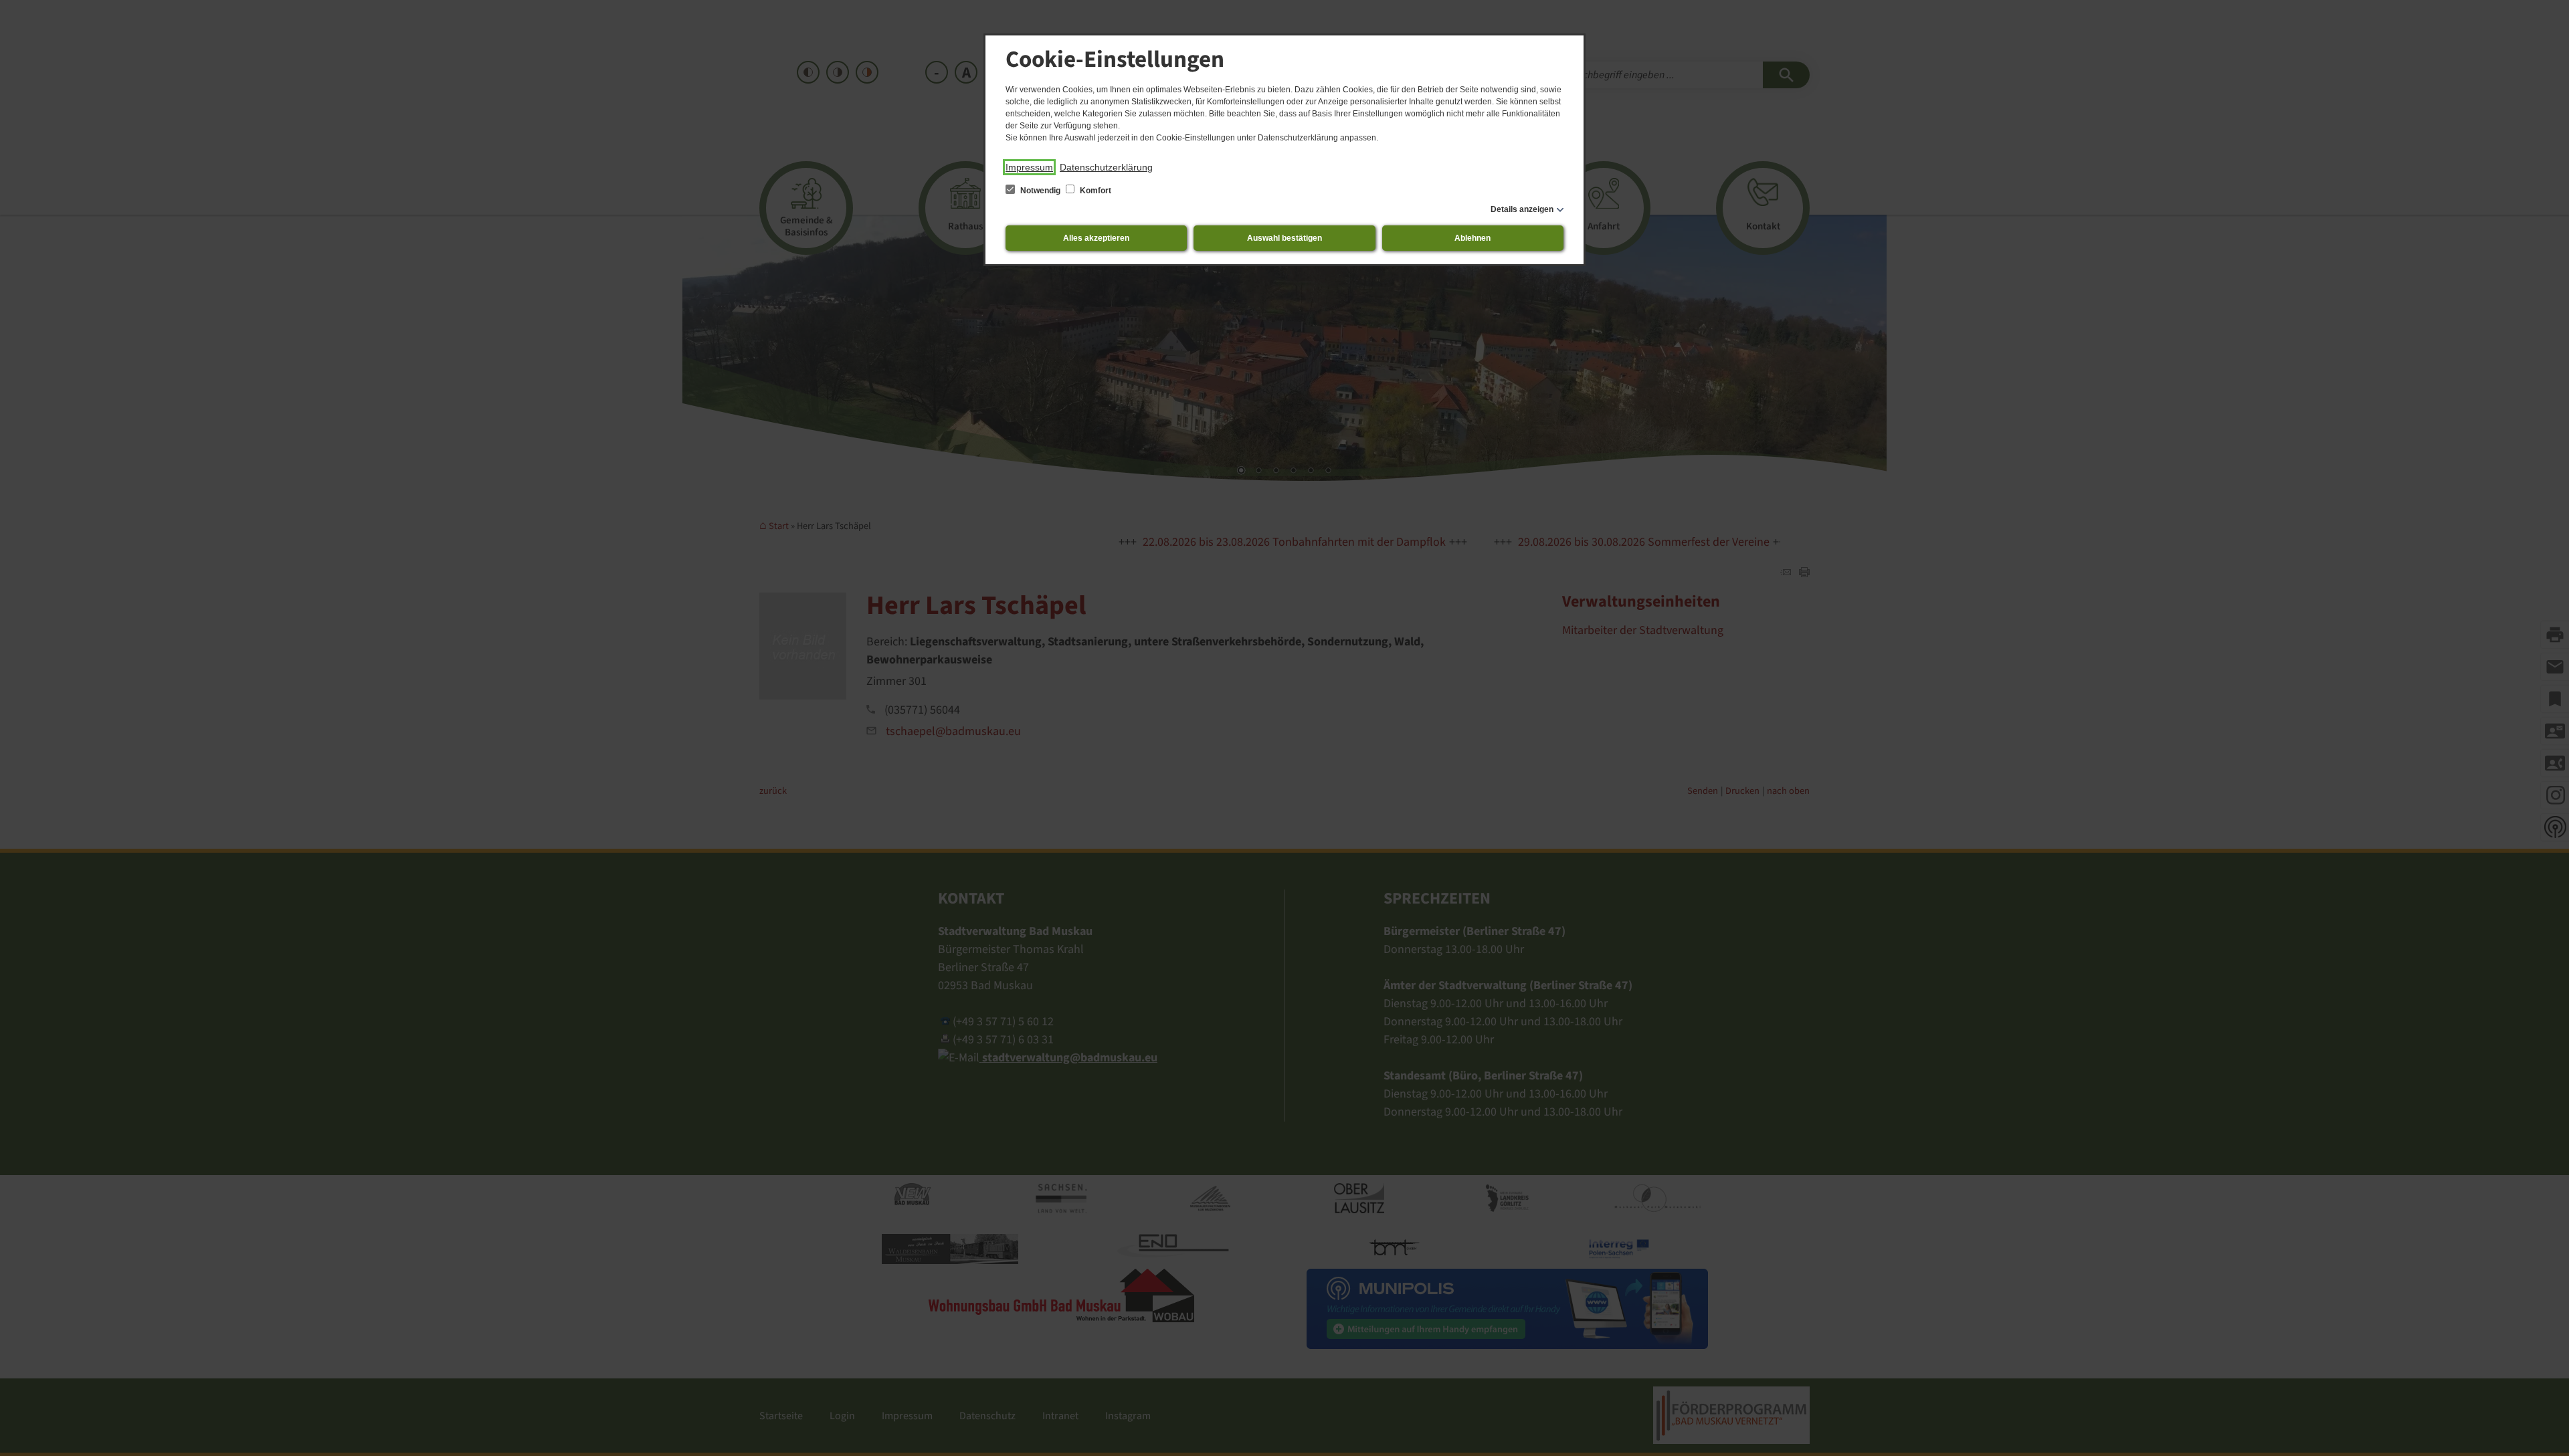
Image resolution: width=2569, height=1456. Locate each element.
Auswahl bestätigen (1284, 238)
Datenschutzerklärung (1106, 167)
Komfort (1095, 191)
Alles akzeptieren (1096, 238)
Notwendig (1040, 191)
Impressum (1029, 167)
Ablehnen (1472, 238)
